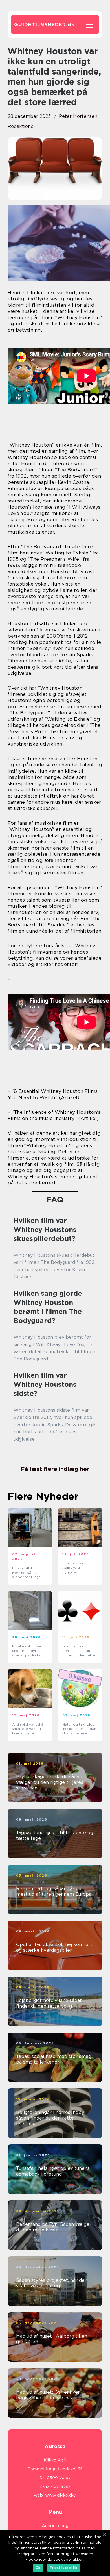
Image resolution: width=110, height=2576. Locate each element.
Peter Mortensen (78, 116)
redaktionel (21, 126)
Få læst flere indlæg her (55, 1469)
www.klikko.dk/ (61, 2495)
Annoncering (55, 2526)
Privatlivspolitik (64, 2568)
